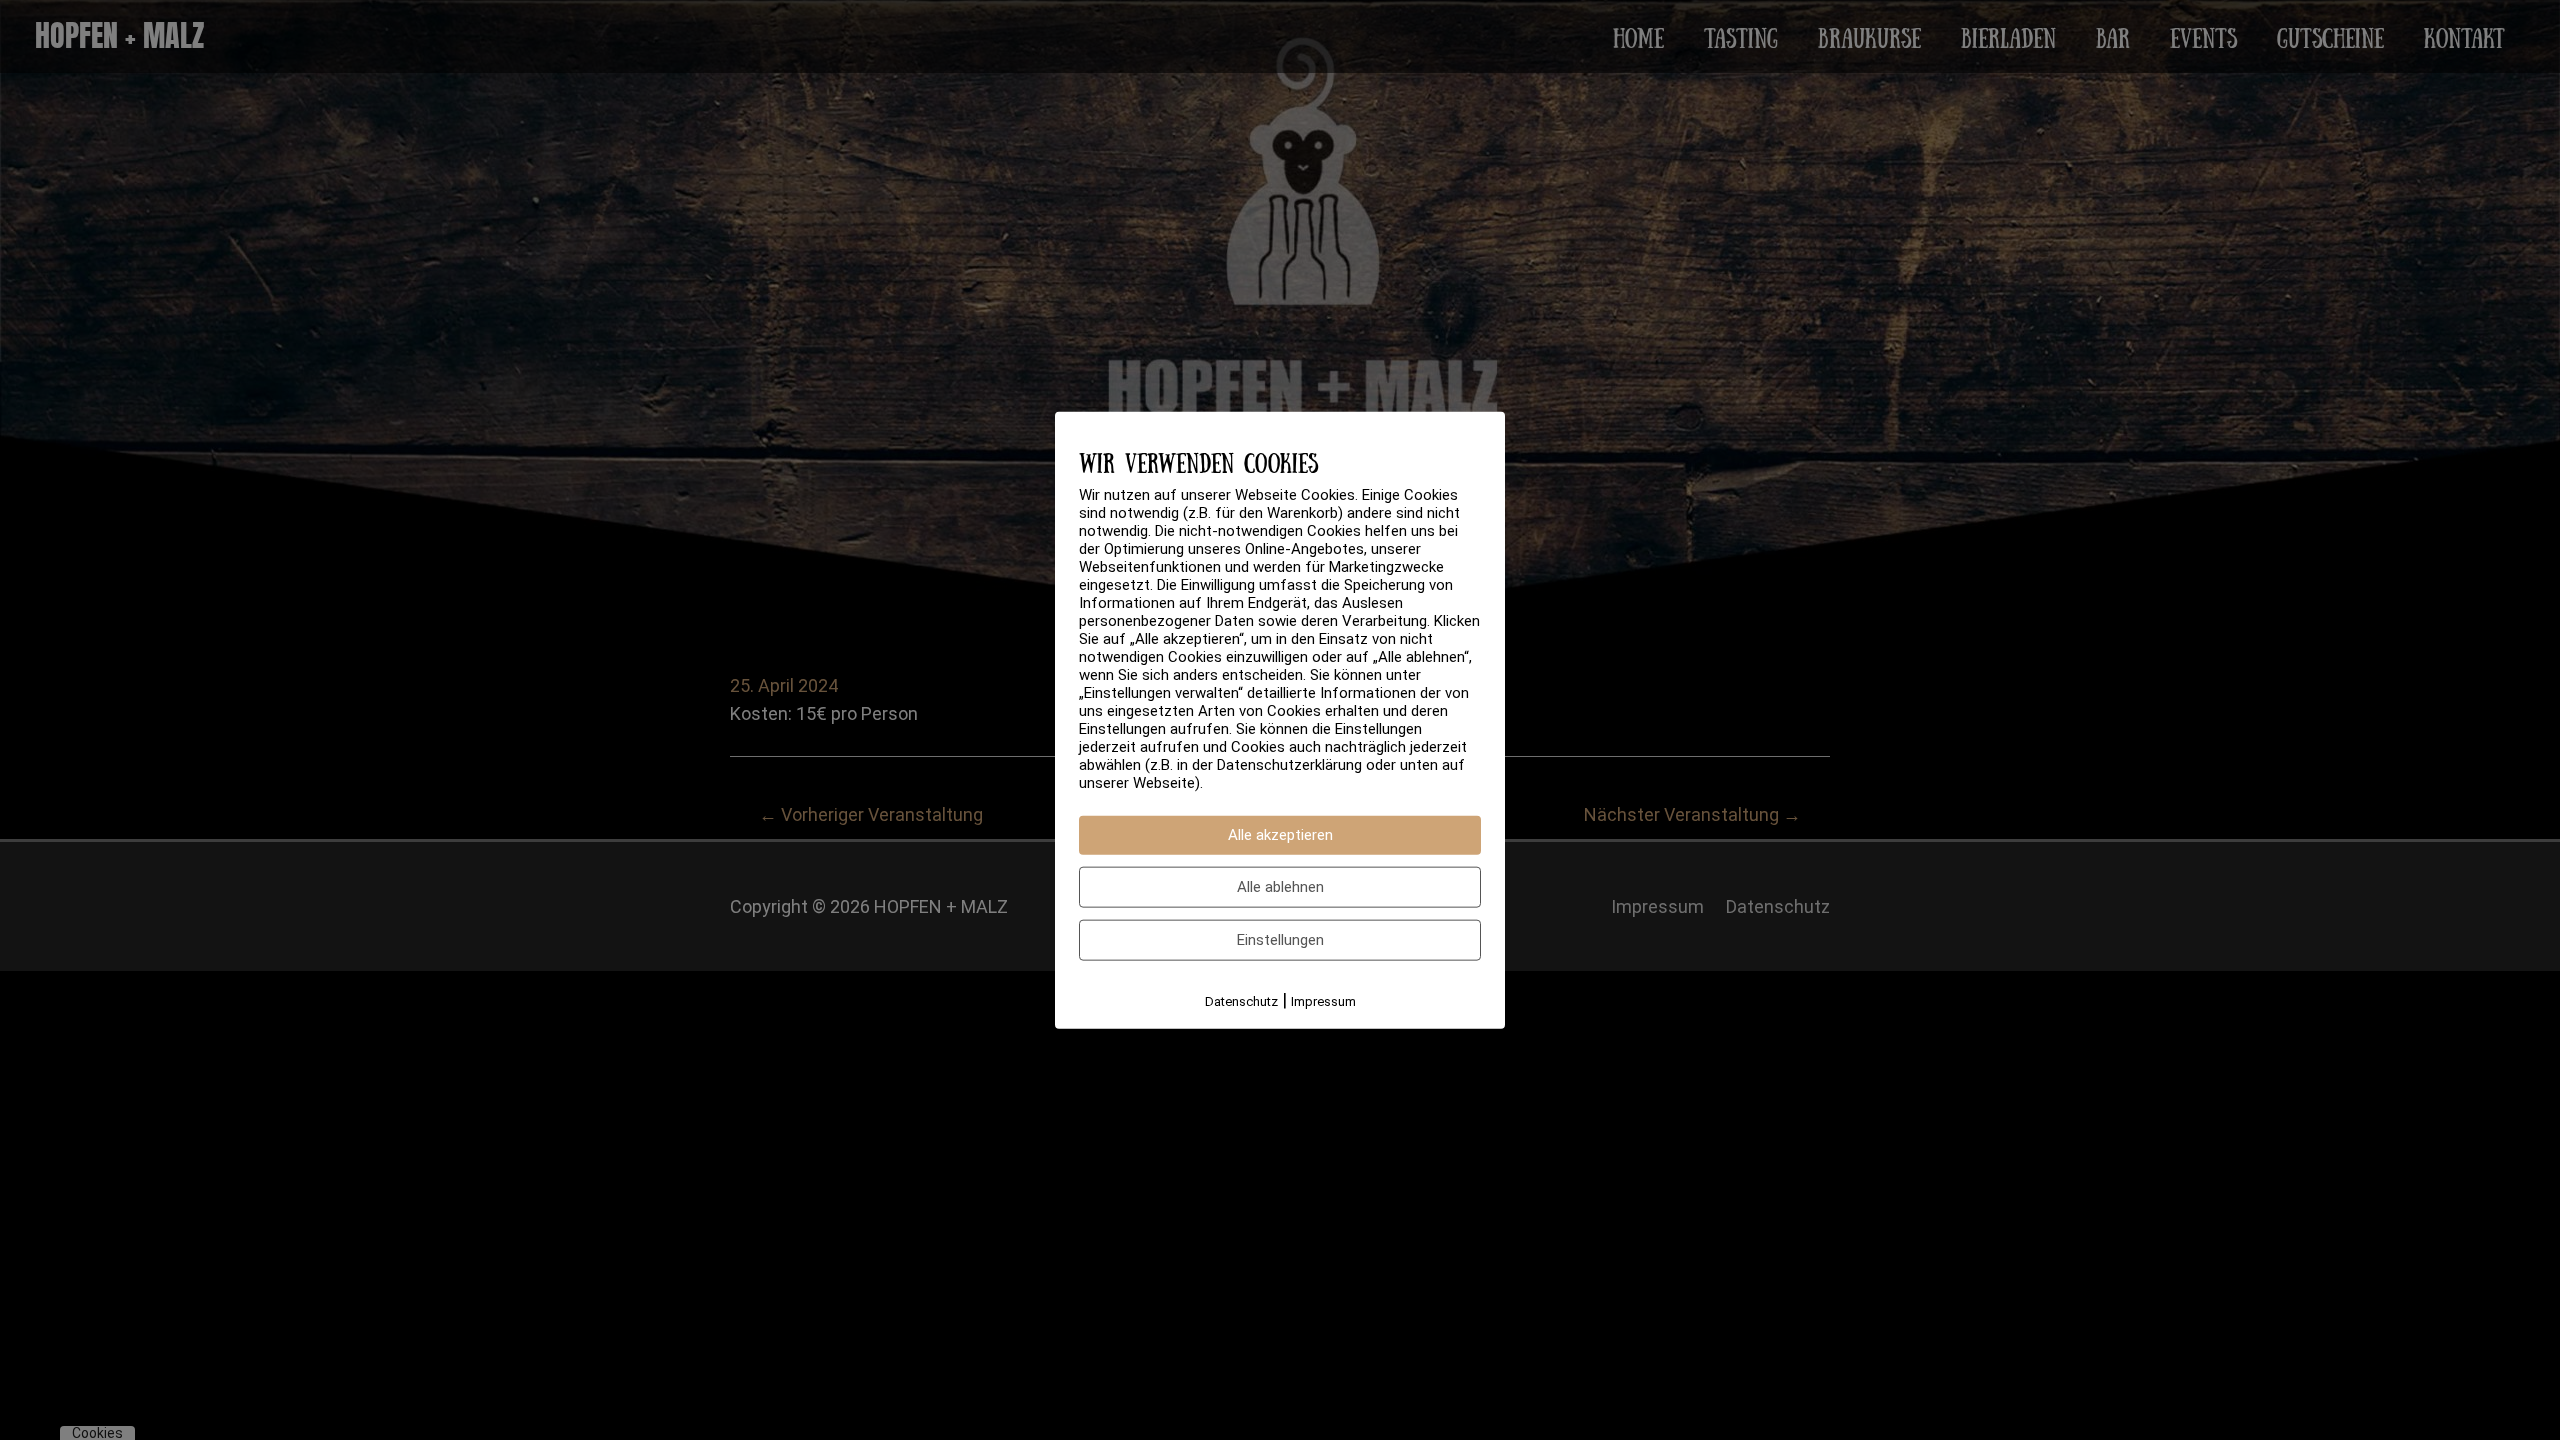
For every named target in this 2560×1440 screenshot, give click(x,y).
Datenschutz (1241, 1001)
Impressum (1323, 1001)
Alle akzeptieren (1280, 835)
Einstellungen (1280, 940)
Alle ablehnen (1280, 887)
